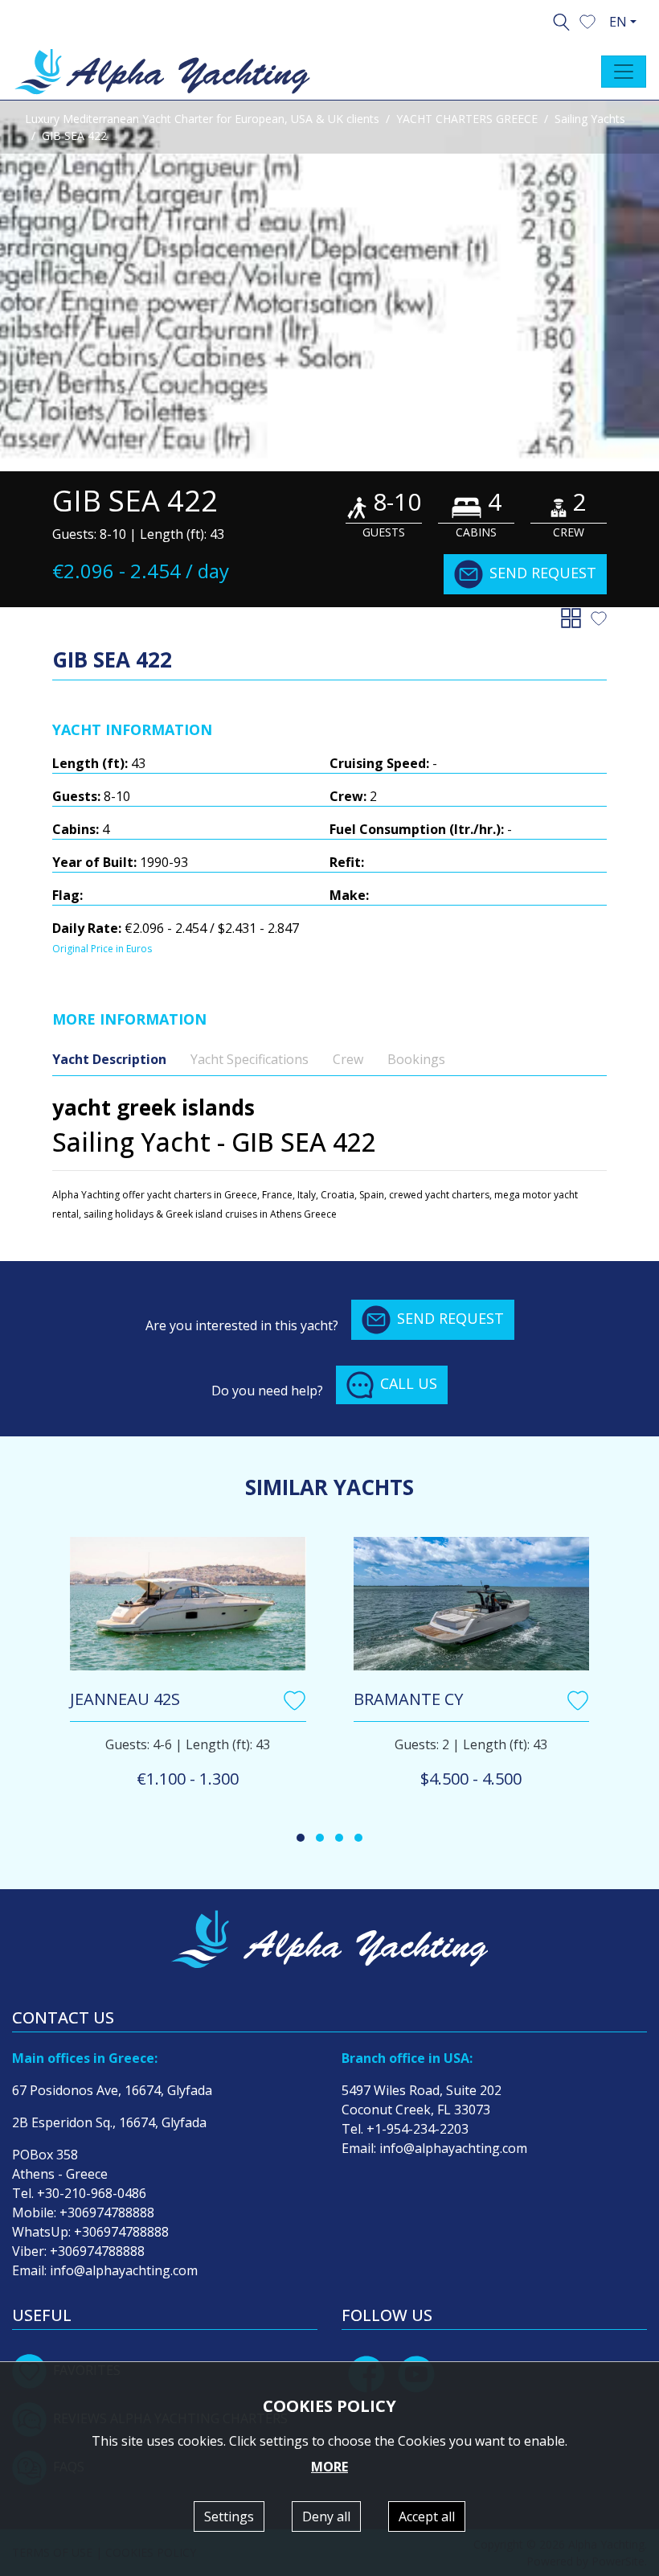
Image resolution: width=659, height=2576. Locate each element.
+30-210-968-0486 (92, 2193)
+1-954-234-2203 (418, 2129)
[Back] (574, 617)
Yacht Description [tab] (109, 1059)
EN (618, 22)
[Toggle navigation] (624, 72)
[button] (587, 20)
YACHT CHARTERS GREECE (467, 119)
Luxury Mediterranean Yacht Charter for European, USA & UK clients (202, 119)
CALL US (409, 1383)
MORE (329, 2467)
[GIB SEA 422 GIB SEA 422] (329, 286)
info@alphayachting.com (124, 2270)
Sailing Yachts (590, 119)
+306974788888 (107, 2212)
